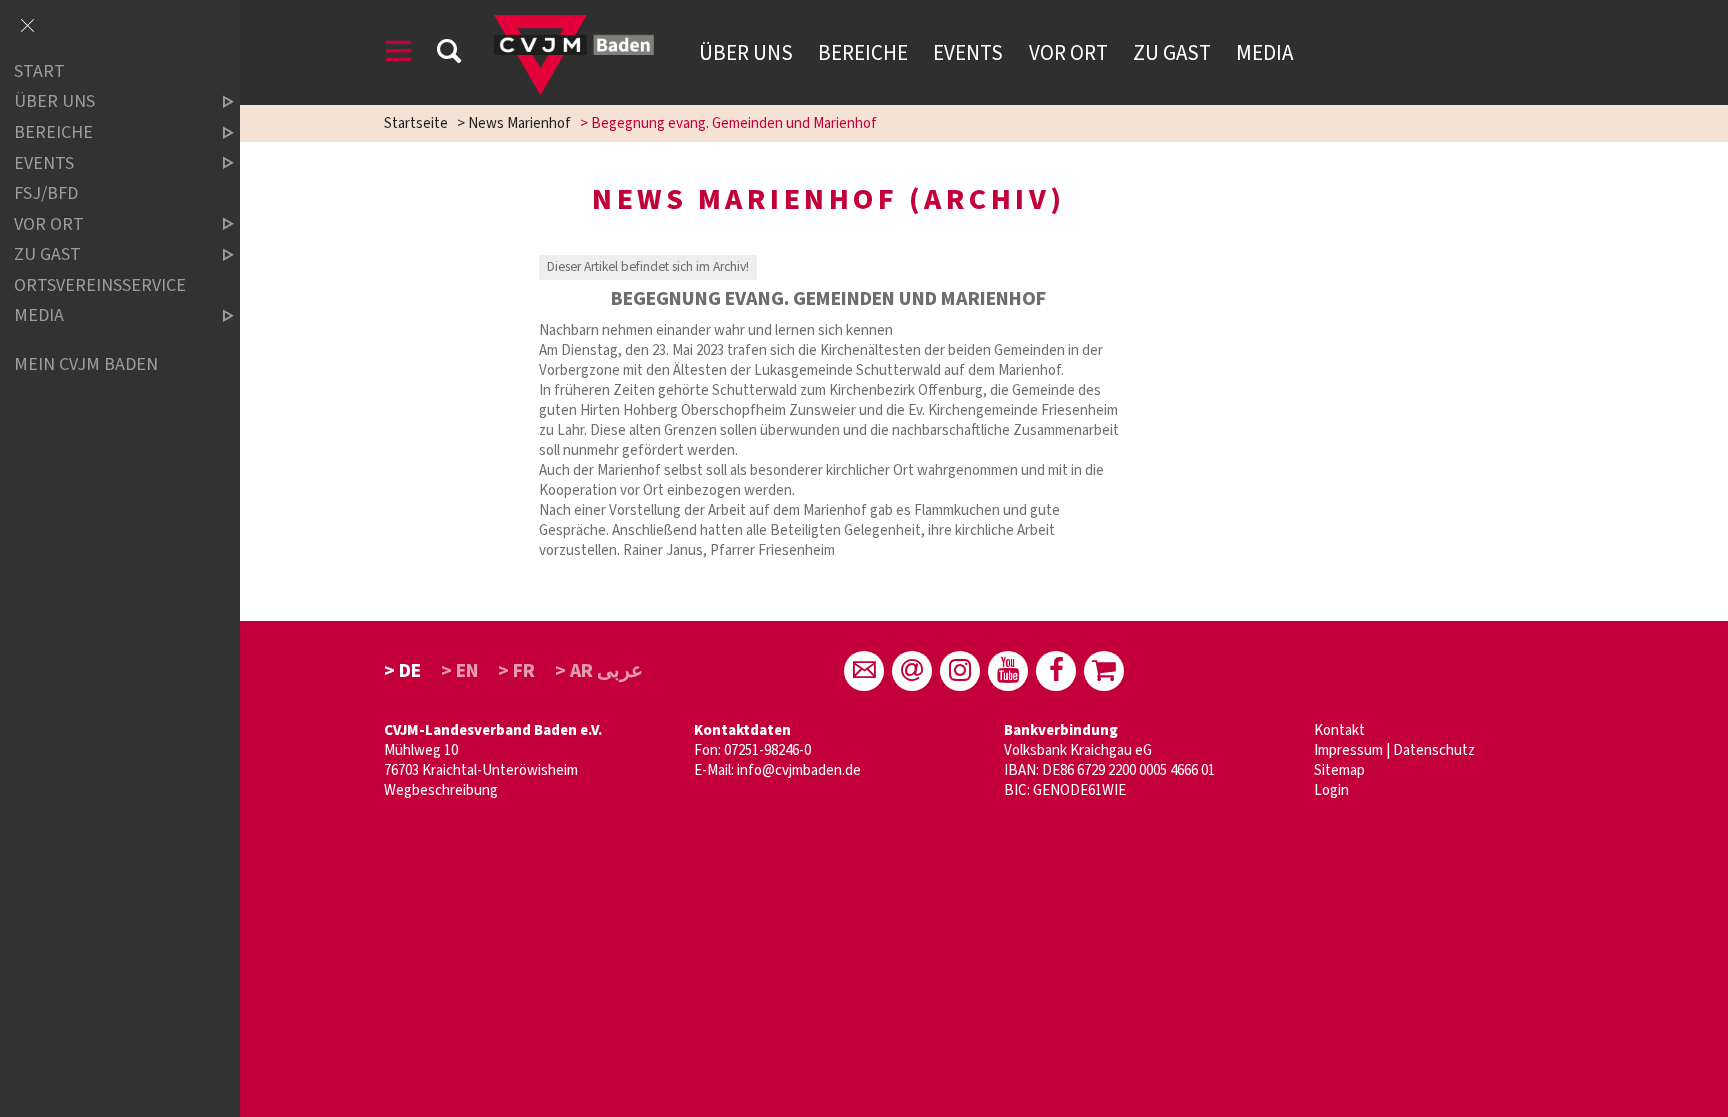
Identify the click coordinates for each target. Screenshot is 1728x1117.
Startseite (416, 123)
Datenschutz (1434, 750)
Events (968, 53)
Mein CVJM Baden (86, 364)
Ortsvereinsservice (100, 285)
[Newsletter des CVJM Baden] (912, 671)
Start (39, 71)
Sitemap (1339, 770)
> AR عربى (599, 671)
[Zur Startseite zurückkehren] (574, 24)
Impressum (1348, 750)
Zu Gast (1172, 53)
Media (1264, 53)
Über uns (746, 53)
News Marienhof (519, 123)
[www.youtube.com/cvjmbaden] (1008, 671)
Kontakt (1339, 730)
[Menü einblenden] (399, 54)
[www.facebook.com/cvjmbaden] (1056, 671)
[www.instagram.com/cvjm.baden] (960, 671)
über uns (54, 102)
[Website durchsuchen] (449, 54)
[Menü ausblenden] (27, 27)
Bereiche (863, 53)
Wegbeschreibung (441, 790)
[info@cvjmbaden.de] (864, 671)
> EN (460, 671)
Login (1331, 790)
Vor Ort (1068, 53)
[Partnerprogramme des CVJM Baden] (1104, 671)
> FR (516, 671)
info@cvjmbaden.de (799, 770)
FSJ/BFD (46, 193)
